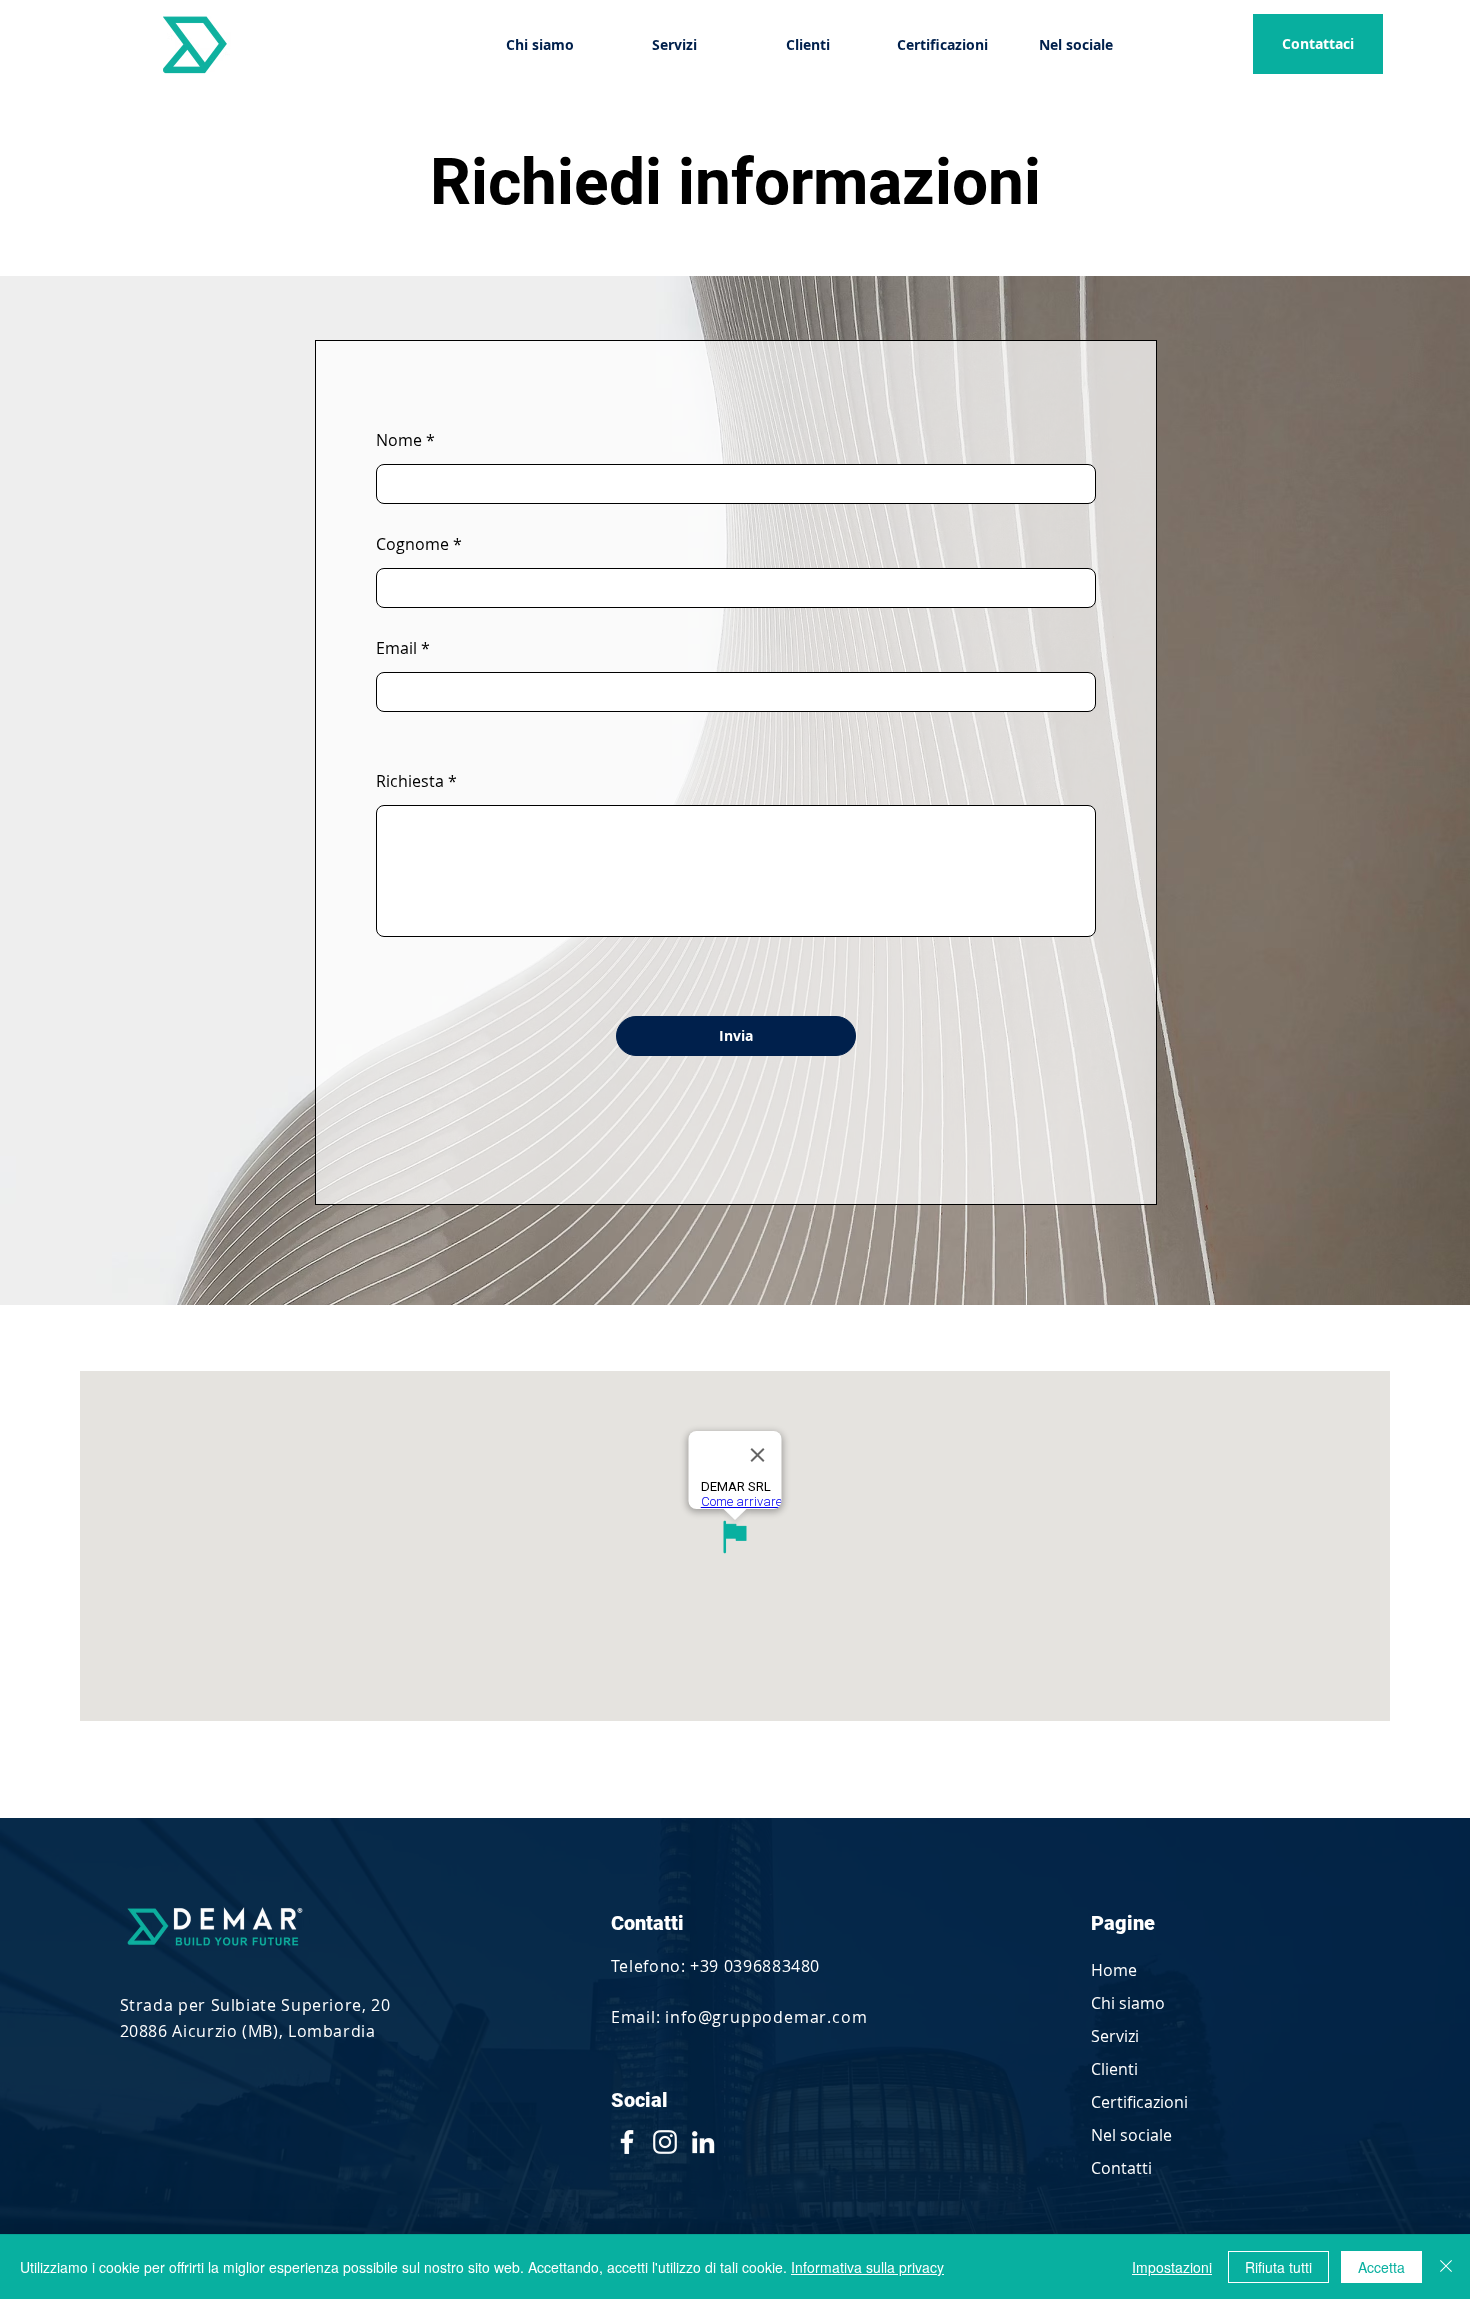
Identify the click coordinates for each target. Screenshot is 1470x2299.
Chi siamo (1128, 2003)
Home (1114, 1970)
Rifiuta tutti (1278, 2267)
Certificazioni (1139, 2102)
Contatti (1121, 2168)
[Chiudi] (1446, 2267)
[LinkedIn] (703, 2142)
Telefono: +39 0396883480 (715, 1966)
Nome (399, 440)
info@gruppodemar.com (766, 2017)
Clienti (1114, 2069)
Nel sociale (1131, 2135)
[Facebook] (627, 2142)
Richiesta (410, 781)
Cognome (412, 544)
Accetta (1381, 2267)
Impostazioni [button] (1172, 2267)
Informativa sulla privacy (867, 2267)
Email (396, 648)
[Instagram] (665, 2142)
